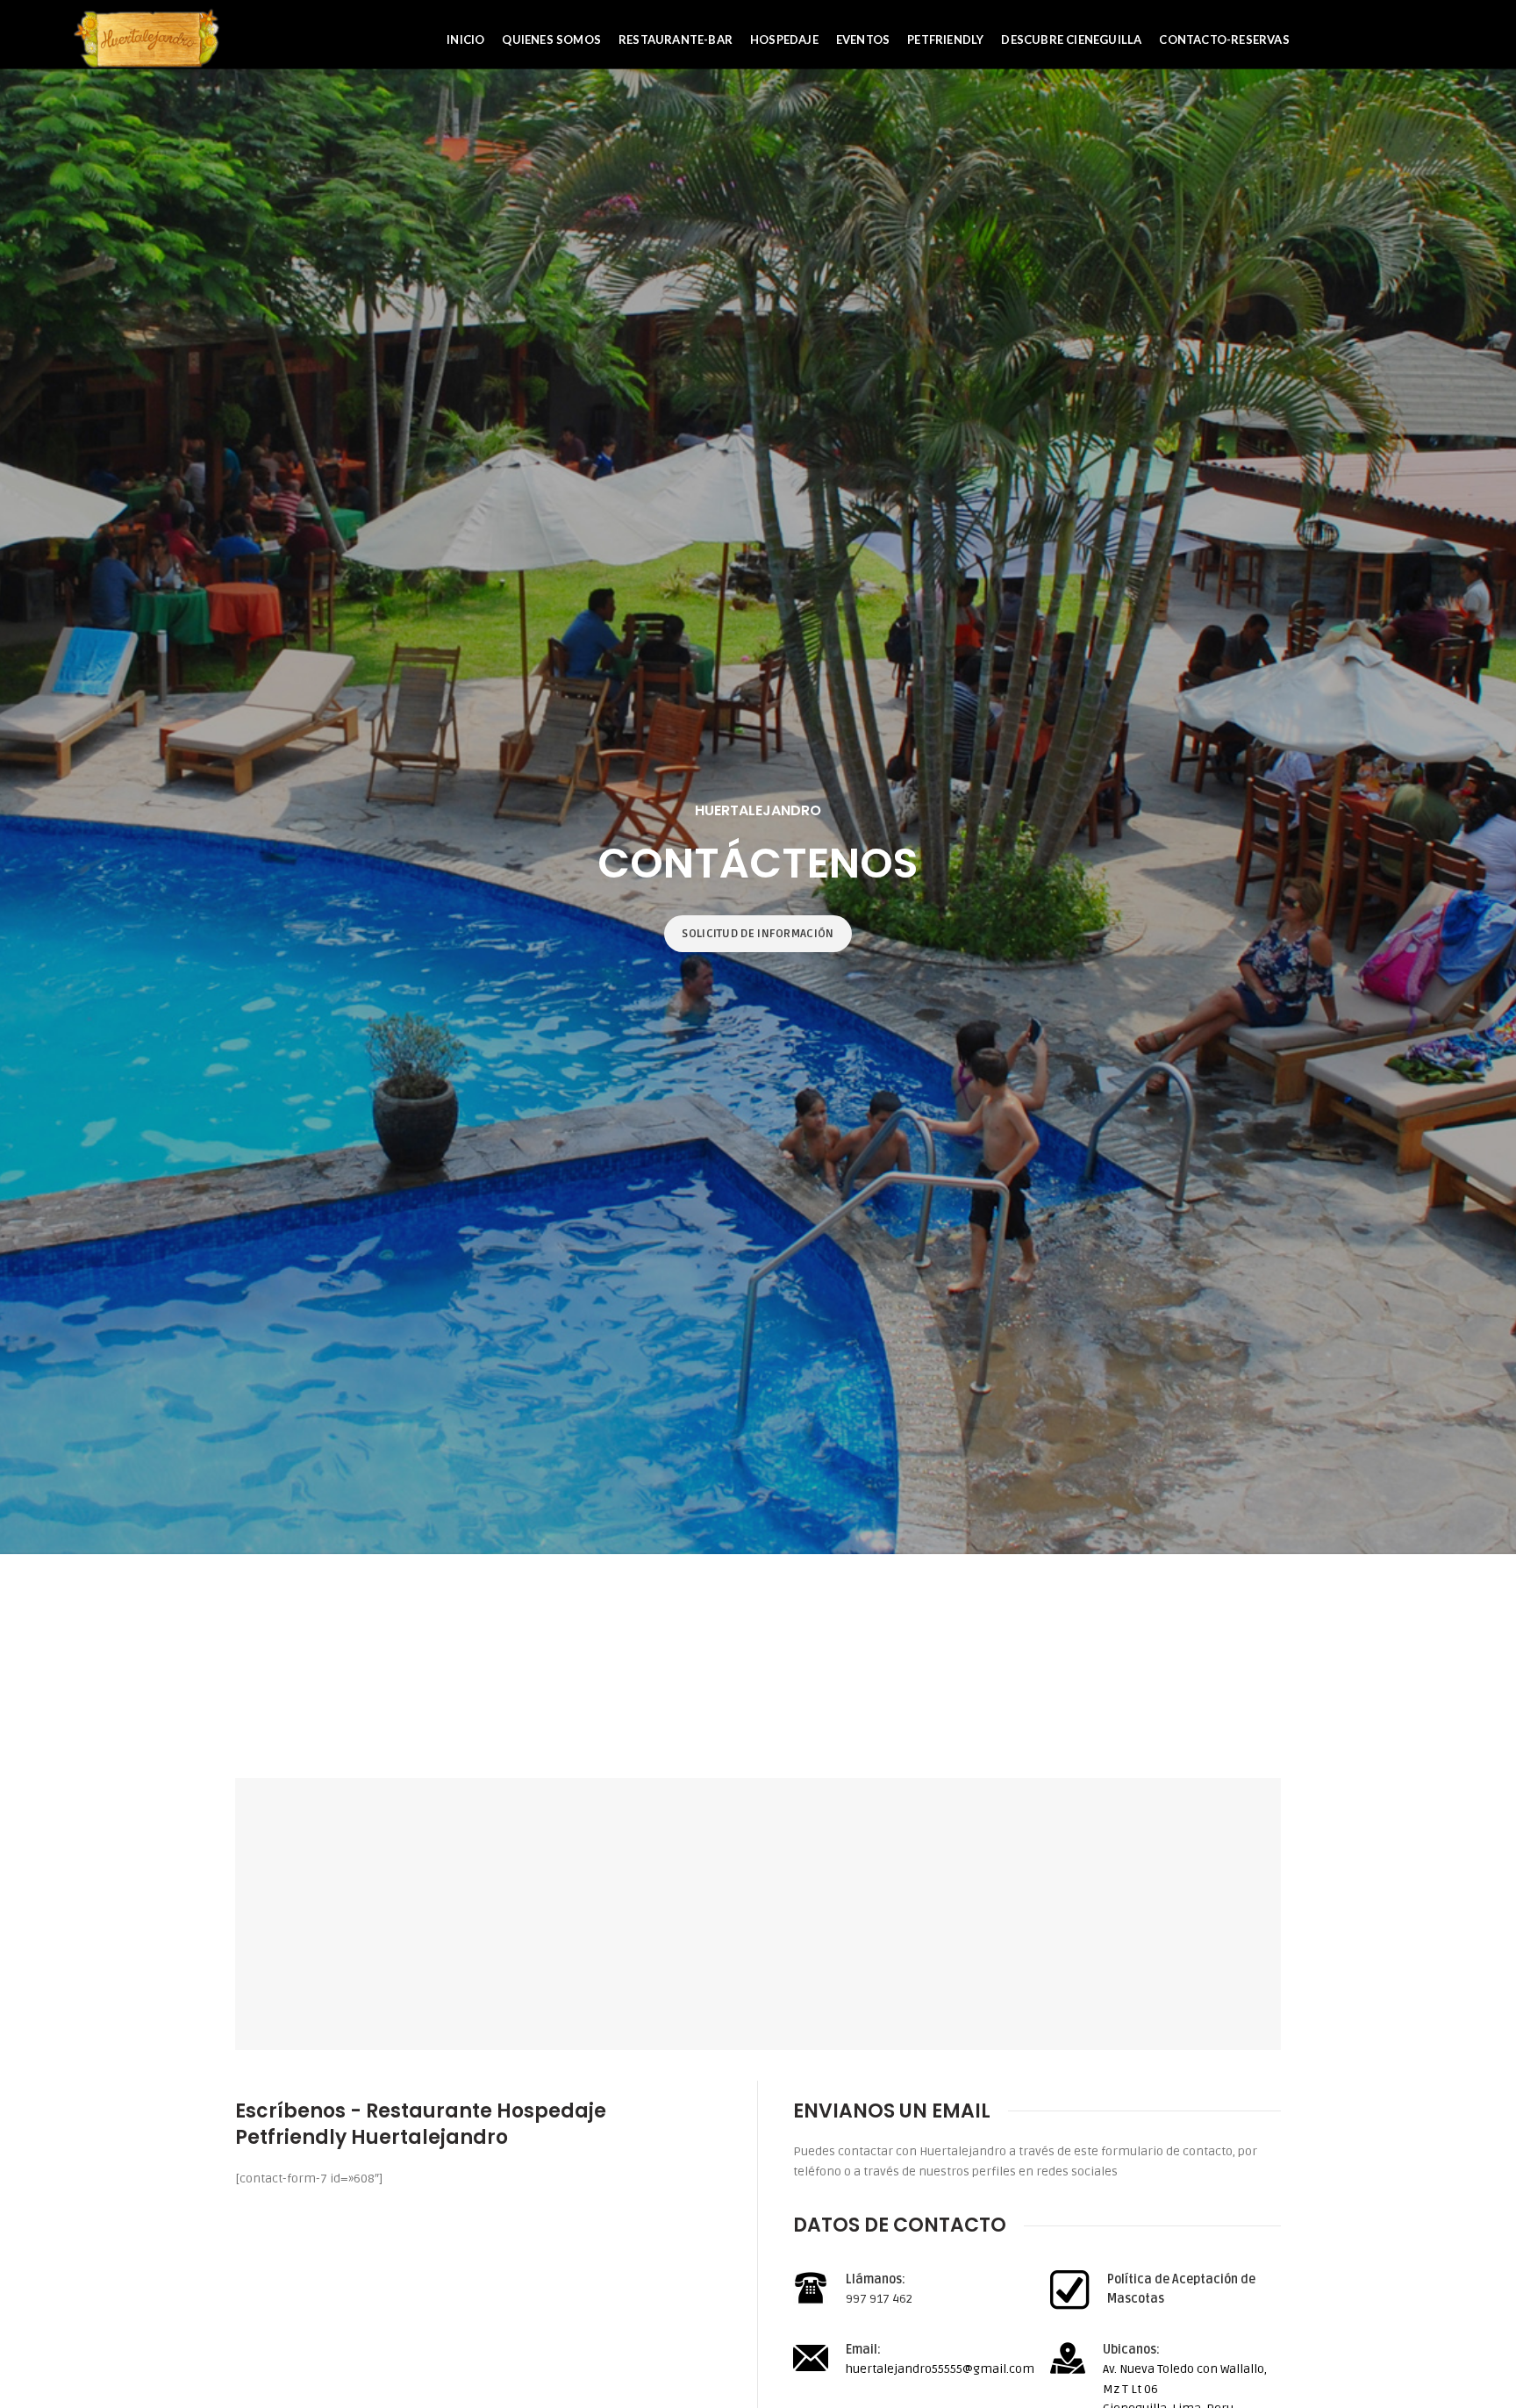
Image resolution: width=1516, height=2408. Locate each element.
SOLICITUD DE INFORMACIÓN (758, 934)
